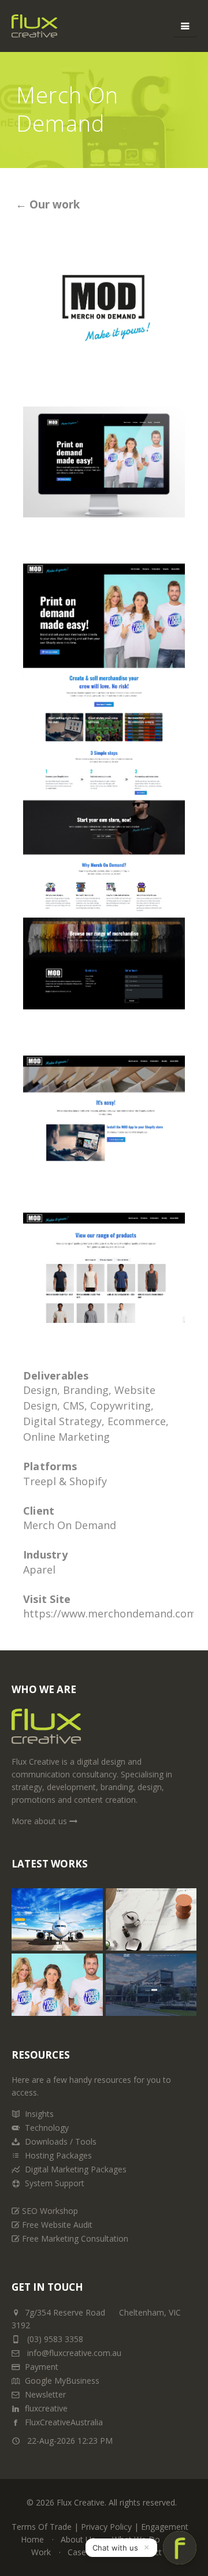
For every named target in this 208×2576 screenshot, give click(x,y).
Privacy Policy (106, 2527)
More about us (40, 1821)
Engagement (165, 2527)
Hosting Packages (58, 2155)
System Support (55, 2183)
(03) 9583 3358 (55, 2339)
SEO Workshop (50, 2211)
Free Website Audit (57, 2225)
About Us (78, 2539)
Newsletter (45, 2394)
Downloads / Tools (61, 2141)
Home (32, 2539)
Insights (39, 2114)
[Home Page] (46, 1731)
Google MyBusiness (62, 2381)
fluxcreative (46, 2408)
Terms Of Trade (42, 2527)
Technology (47, 2128)
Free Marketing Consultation (75, 2238)
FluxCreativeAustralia (64, 2422)
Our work (53, 204)
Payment (42, 2367)
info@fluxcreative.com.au (73, 2353)
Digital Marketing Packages (76, 2169)
